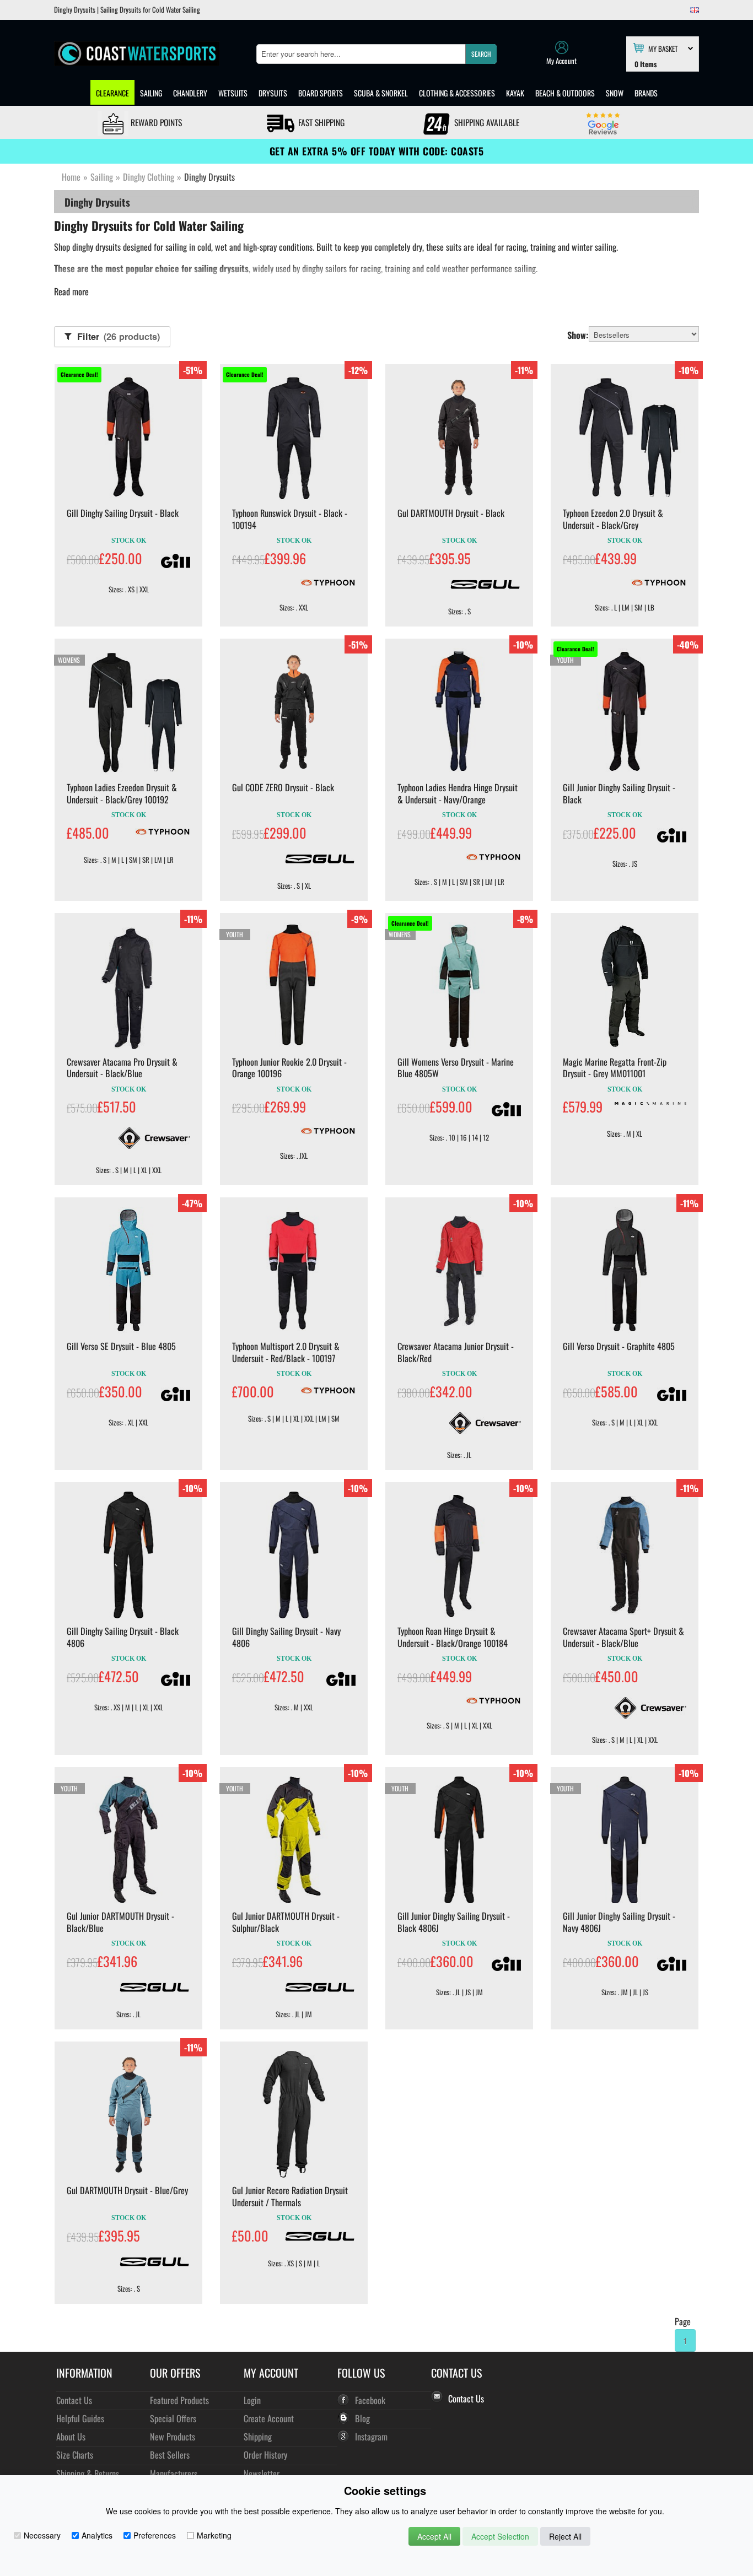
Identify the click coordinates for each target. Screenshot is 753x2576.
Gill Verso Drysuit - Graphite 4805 (619, 1346)
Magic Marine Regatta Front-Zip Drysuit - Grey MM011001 (615, 1068)
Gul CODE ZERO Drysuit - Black (283, 787)
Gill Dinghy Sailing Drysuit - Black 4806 (123, 1637)
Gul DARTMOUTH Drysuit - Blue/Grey (127, 2190)
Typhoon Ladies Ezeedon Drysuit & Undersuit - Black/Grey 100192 (122, 793)
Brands (646, 93)
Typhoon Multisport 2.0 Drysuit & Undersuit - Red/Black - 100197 (286, 1352)
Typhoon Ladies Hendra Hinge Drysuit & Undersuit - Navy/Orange (458, 793)
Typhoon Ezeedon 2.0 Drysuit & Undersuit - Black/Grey (613, 519)
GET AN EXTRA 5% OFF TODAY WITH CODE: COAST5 (377, 151)
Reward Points (155, 122)
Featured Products (179, 2400)
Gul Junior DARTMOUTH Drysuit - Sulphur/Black (286, 1922)
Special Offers (173, 2418)
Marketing (214, 2535)
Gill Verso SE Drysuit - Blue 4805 (121, 1346)
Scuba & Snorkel (381, 93)
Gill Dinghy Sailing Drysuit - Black (123, 513)
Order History (265, 2455)
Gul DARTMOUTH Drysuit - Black (451, 513)
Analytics (97, 2535)
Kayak (515, 93)
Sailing (151, 93)
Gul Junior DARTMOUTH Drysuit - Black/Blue (120, 1922)
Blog (362, 2418)
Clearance (112, 93)
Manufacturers (174, 2473)
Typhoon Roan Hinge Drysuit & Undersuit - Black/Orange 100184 (453, 1637)
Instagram (371, 2436)
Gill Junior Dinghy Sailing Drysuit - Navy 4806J (619, 1922)
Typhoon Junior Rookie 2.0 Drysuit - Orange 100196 (289, 1068)
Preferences (155, 2535)
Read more (71, 291)
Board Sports (321, 93)
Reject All (565, 2536)
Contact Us (74, 2400)
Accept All (434, 2536)
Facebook (370, 2400)
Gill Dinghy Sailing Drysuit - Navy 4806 (286, 1637)
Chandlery (190, 93)
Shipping (258, 2436)
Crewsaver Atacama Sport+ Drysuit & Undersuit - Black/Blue (623, 1637)
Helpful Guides (80, 2418)
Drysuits (273, 93)
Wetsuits (233, 93)
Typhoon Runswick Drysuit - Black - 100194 (290, 519)
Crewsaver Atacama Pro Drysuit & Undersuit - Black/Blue (122, 1068)
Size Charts (75, 2455)
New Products (173, 2436)
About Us (71, 2436)
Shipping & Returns (88, 2473)
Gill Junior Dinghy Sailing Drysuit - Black (619, 793)
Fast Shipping (320, 122)
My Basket (663, 48)
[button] (481, 54)
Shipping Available (486, 122)
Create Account (269, 2418)
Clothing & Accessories (457, 93)
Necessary (42, 2535)
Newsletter (262, 2473)
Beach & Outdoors (565, 93)
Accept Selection (500, 2536)
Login (252, 2400)
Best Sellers (170, 2455)
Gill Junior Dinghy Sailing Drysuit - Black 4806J (454, 1922)
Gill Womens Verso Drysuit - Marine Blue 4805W (456, 1068)
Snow (615, 93)
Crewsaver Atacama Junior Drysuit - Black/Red (456, 1352)
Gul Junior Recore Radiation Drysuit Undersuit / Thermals (290, 2196)
